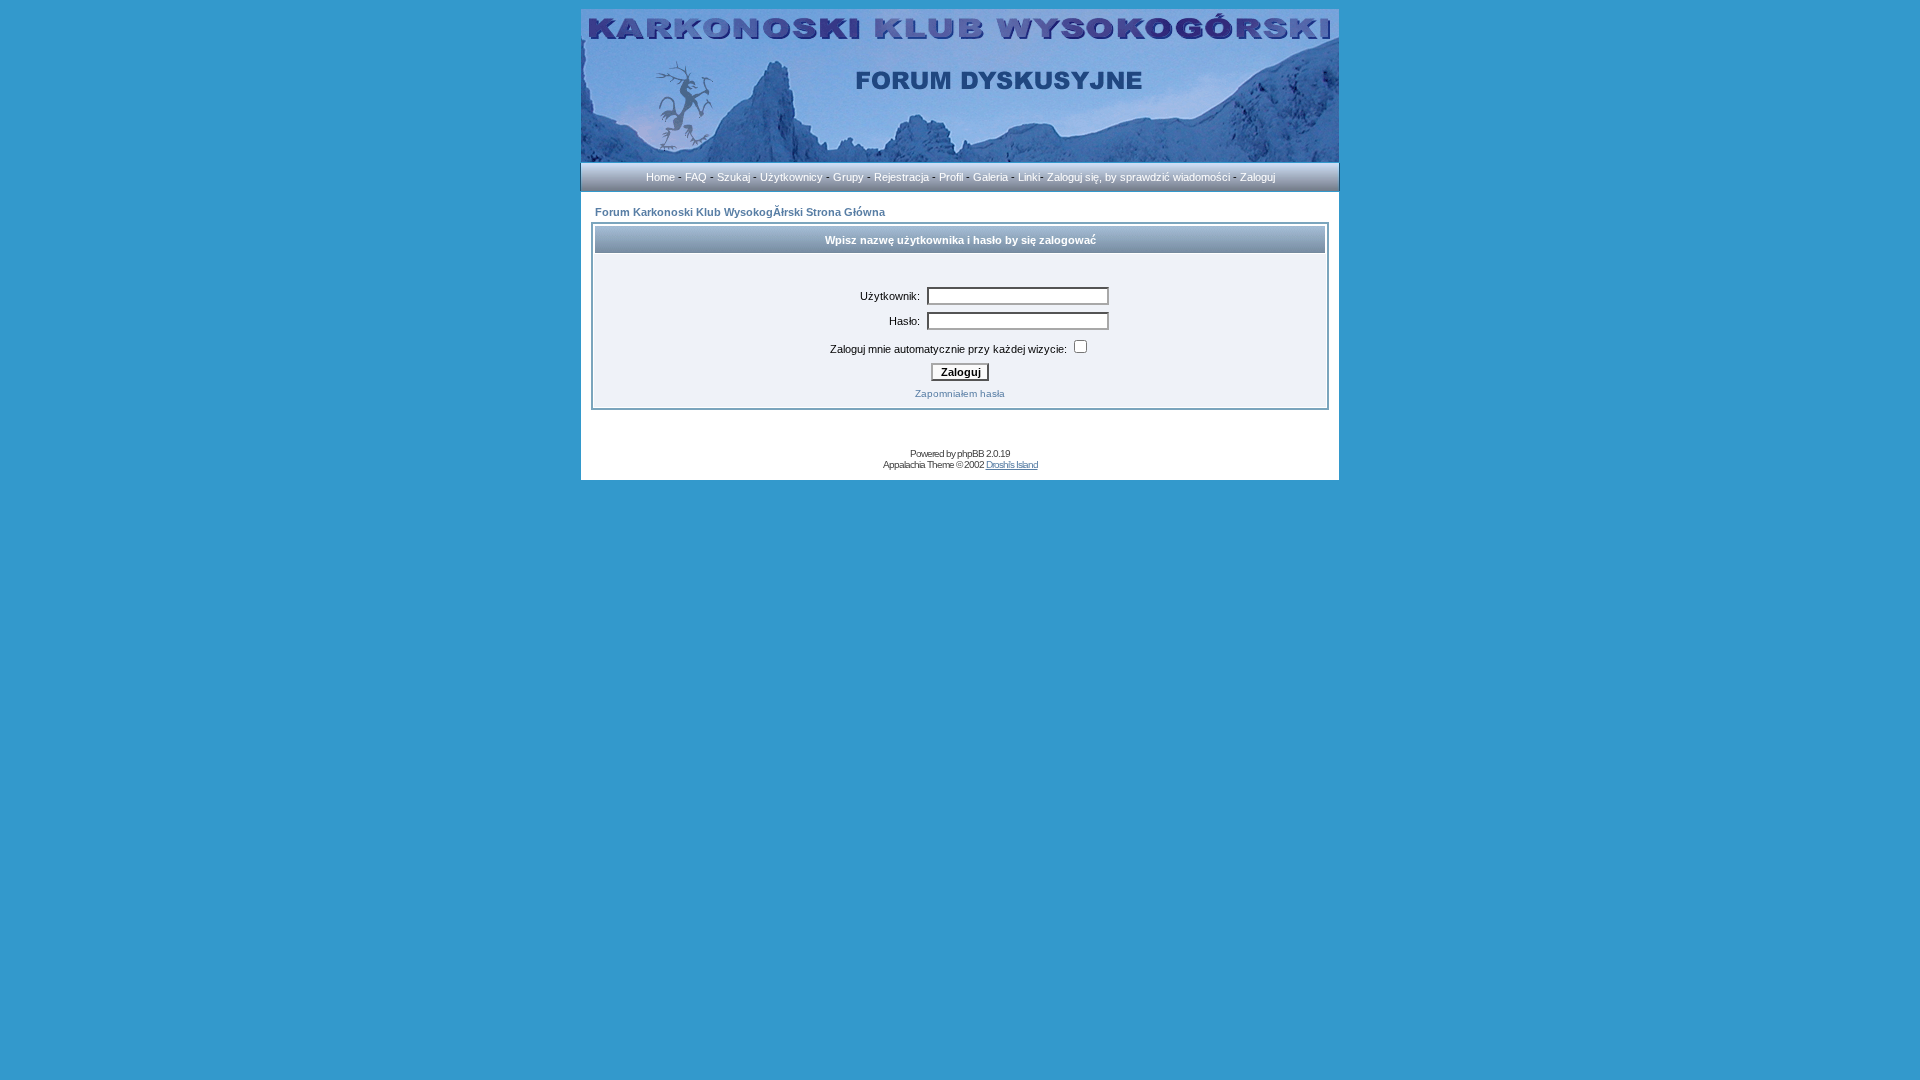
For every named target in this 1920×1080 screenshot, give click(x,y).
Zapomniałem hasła (960, 393)
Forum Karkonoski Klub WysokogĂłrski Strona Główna (740, 212)
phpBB (970, 453)
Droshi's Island (1012, 464)
